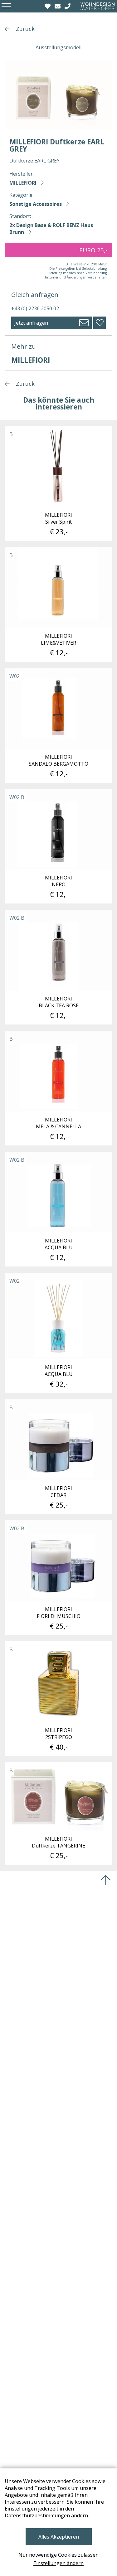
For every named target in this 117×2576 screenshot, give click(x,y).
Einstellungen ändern (58, 2563)
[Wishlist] (48, 6)
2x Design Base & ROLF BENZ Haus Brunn (51, 229)
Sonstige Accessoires (36, 204)
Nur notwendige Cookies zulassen (58, 2555)
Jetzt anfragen (31, 323)
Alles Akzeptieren (59, 2537)
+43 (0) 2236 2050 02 (35, 308)
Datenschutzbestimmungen (37, 2515)
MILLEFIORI (23, 183)
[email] (58, 6)
